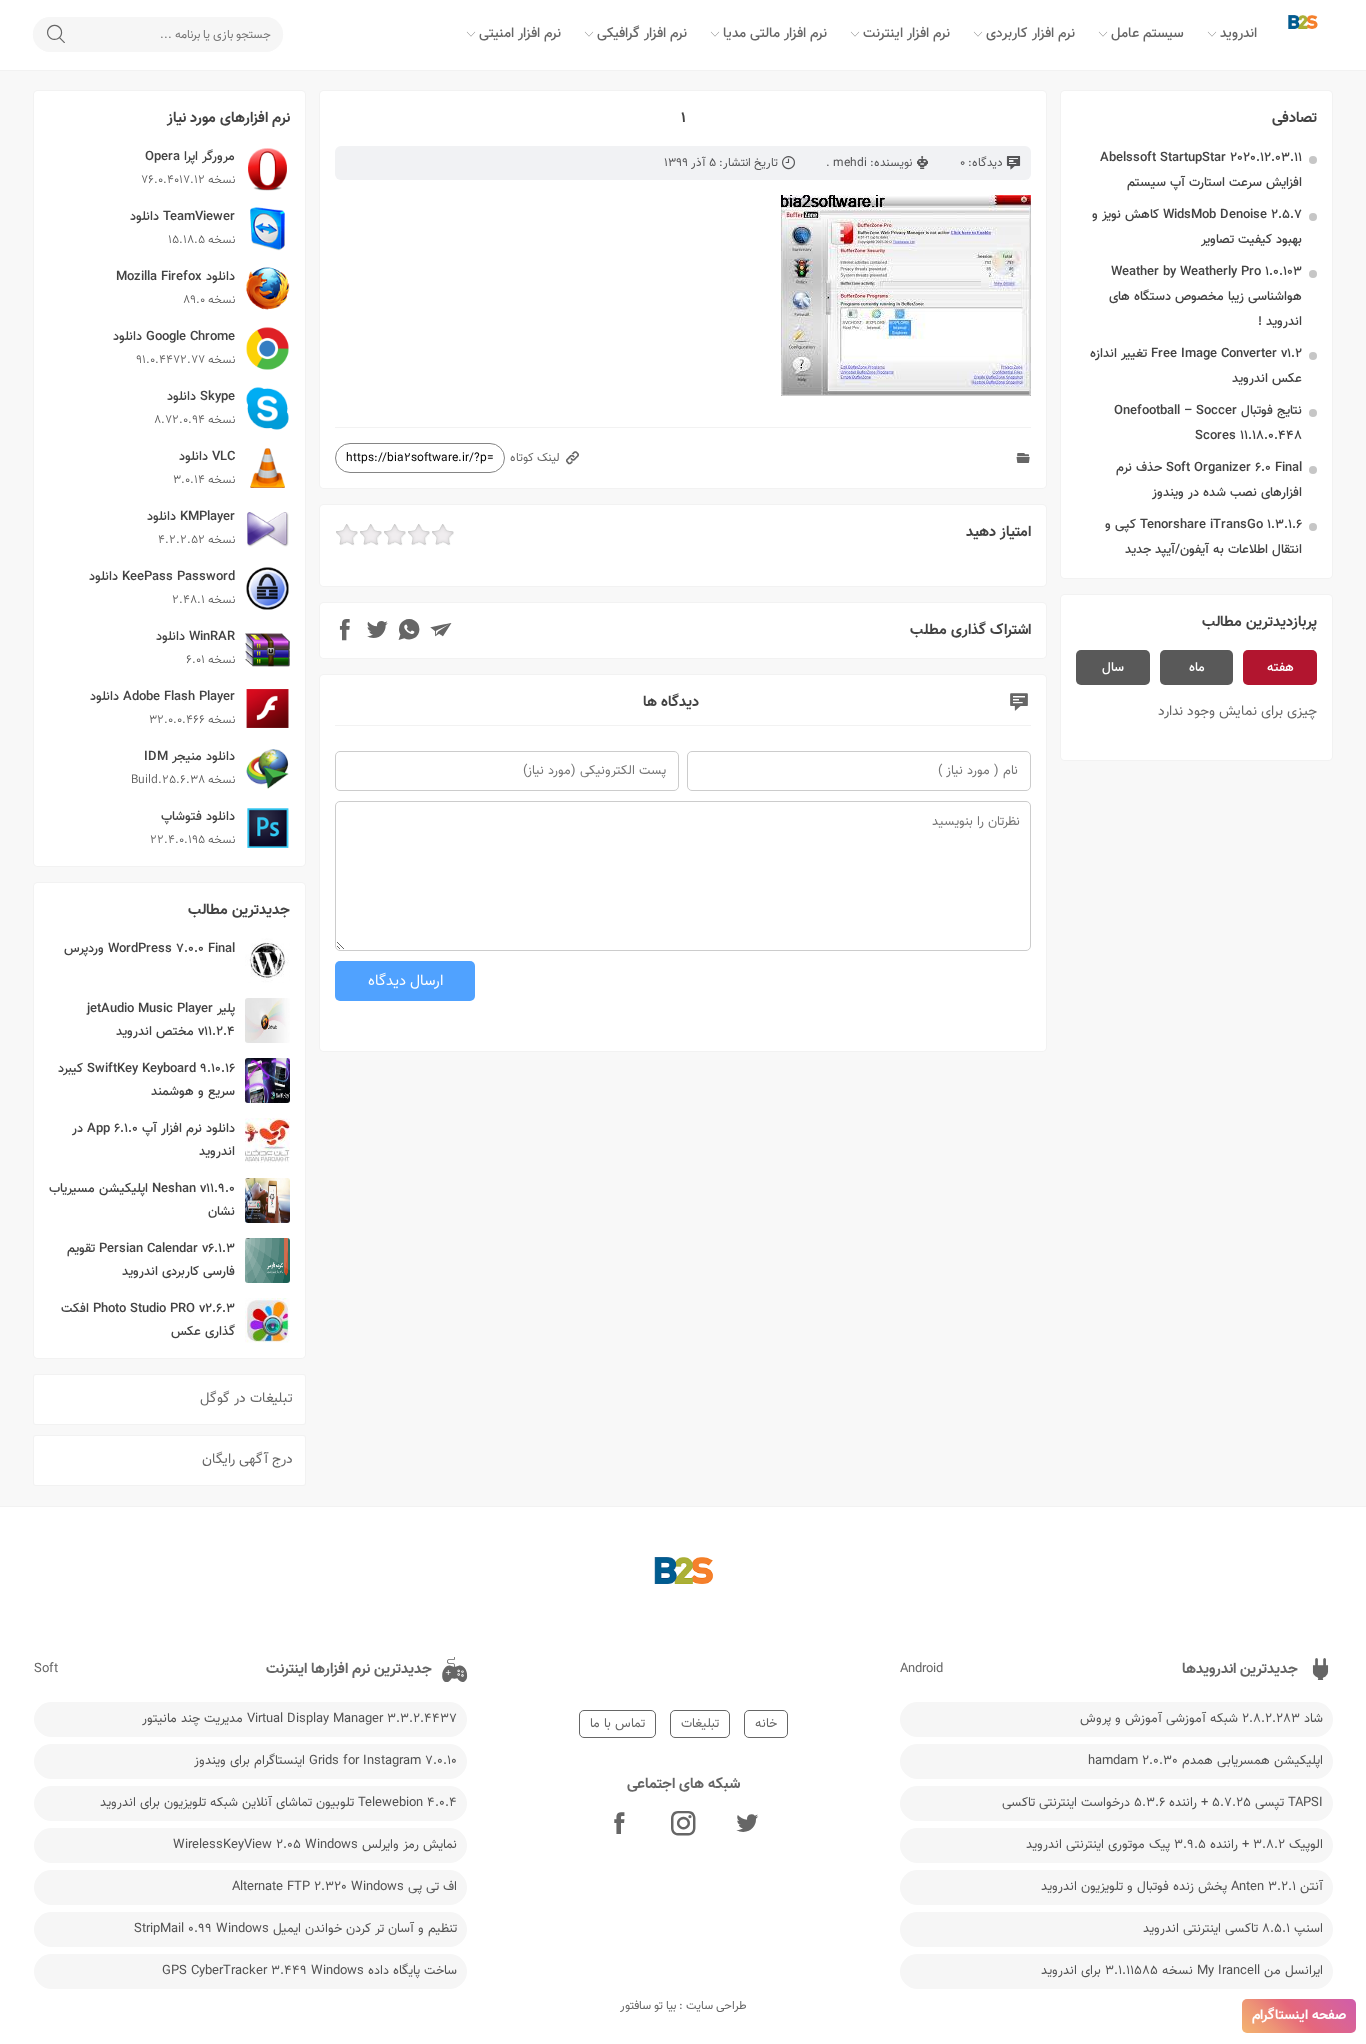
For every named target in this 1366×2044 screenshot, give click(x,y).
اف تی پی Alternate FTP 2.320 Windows (344, 1887)
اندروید (1238, 34)
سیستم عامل (1147, 34)
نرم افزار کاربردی (1030, 34)
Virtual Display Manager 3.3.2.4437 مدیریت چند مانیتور (299, 1719)
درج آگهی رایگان (247, 1460)
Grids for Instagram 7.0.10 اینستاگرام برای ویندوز (325, 1761)
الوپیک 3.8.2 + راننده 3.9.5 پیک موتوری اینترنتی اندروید (1174, 1845)
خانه (766, 1724)
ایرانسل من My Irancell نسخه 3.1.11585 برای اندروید (1182, 1971)
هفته (1280, 668)
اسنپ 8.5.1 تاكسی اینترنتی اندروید (1233, 1929)
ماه (1197, 668)
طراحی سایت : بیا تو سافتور (683, 2006)
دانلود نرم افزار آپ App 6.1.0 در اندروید (153, 1140)
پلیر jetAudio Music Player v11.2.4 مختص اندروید (161, 1020)
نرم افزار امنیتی (520, 34)
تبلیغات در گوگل (246, 1399)
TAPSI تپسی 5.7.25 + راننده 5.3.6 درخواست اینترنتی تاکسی (1162, 1803)
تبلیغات (700, 1724)
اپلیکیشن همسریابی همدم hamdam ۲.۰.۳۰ (1205, 1761)
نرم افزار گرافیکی (642, 34)
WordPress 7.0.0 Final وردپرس (149, 949)
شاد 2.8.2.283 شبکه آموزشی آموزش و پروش (1201, 1719)
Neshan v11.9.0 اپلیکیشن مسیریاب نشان (142, 1200)
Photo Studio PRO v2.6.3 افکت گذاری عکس (148, 1320)
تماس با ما (617, 1724)
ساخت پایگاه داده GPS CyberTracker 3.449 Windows (309, 1971)
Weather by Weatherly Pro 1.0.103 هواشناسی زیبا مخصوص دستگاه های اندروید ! (1205, 297)
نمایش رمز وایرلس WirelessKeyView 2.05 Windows (315, 1845)
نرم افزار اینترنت (906, 34)
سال (1113, 668)
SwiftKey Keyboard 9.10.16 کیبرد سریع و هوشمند (146, 1080)
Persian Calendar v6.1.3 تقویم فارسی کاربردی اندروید (151, 1260)
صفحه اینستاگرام (1299, 2016)
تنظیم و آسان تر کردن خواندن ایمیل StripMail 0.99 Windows (295, 1929)
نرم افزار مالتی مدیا (775, 34)
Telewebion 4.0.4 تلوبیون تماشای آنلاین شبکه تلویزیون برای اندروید (278, 1803)
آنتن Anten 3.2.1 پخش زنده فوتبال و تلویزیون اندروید (1182, 1887)
